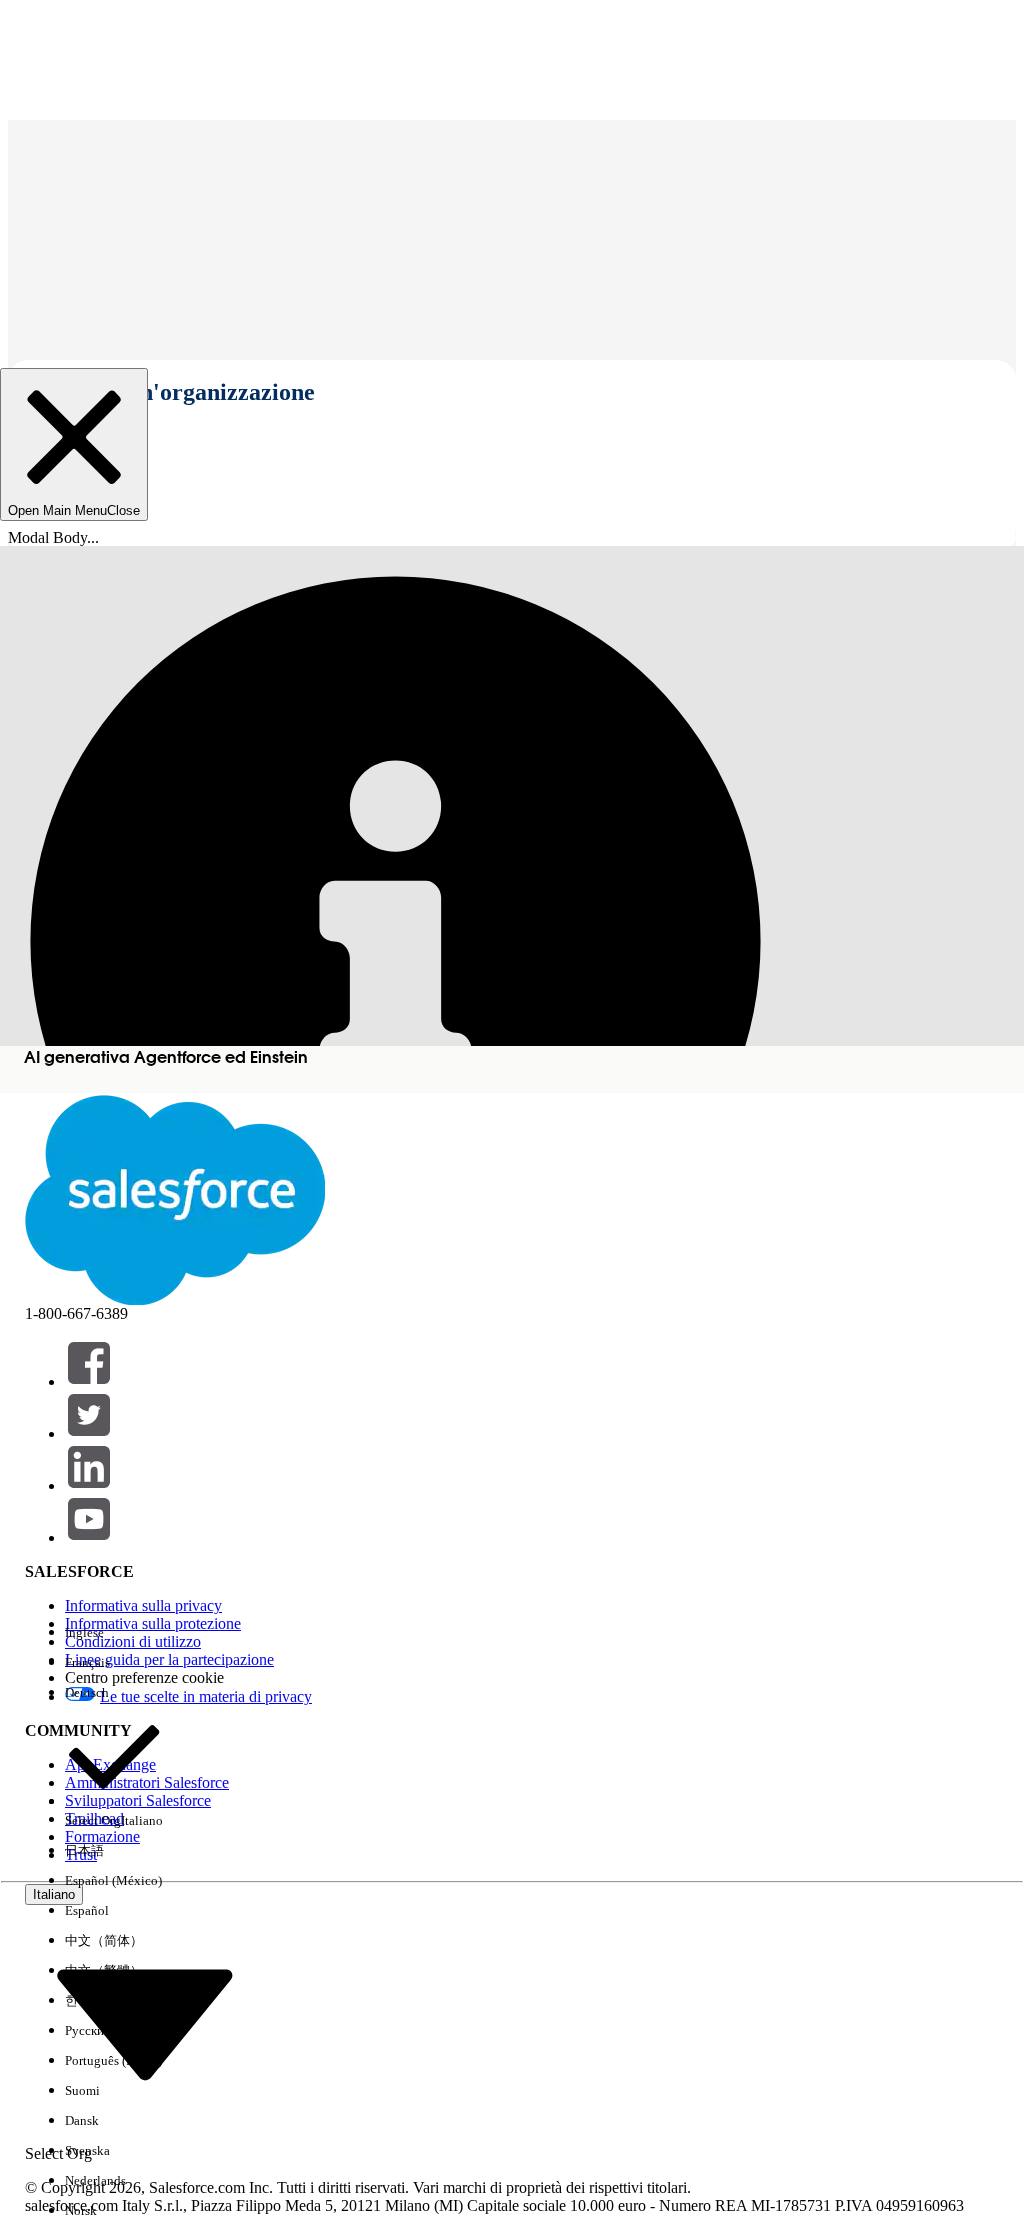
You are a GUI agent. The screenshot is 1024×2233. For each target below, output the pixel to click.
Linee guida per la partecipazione (169, 1659)
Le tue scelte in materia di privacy (206, 1696)
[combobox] (145, 2023)
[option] (114, 1633)
